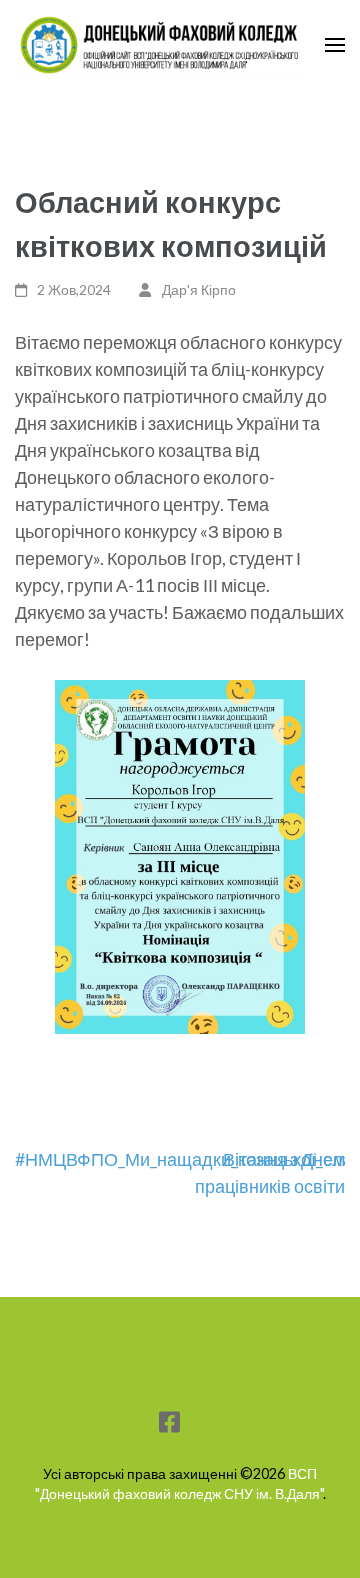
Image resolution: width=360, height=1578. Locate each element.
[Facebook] (169, 1425)
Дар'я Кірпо (199, 289)
